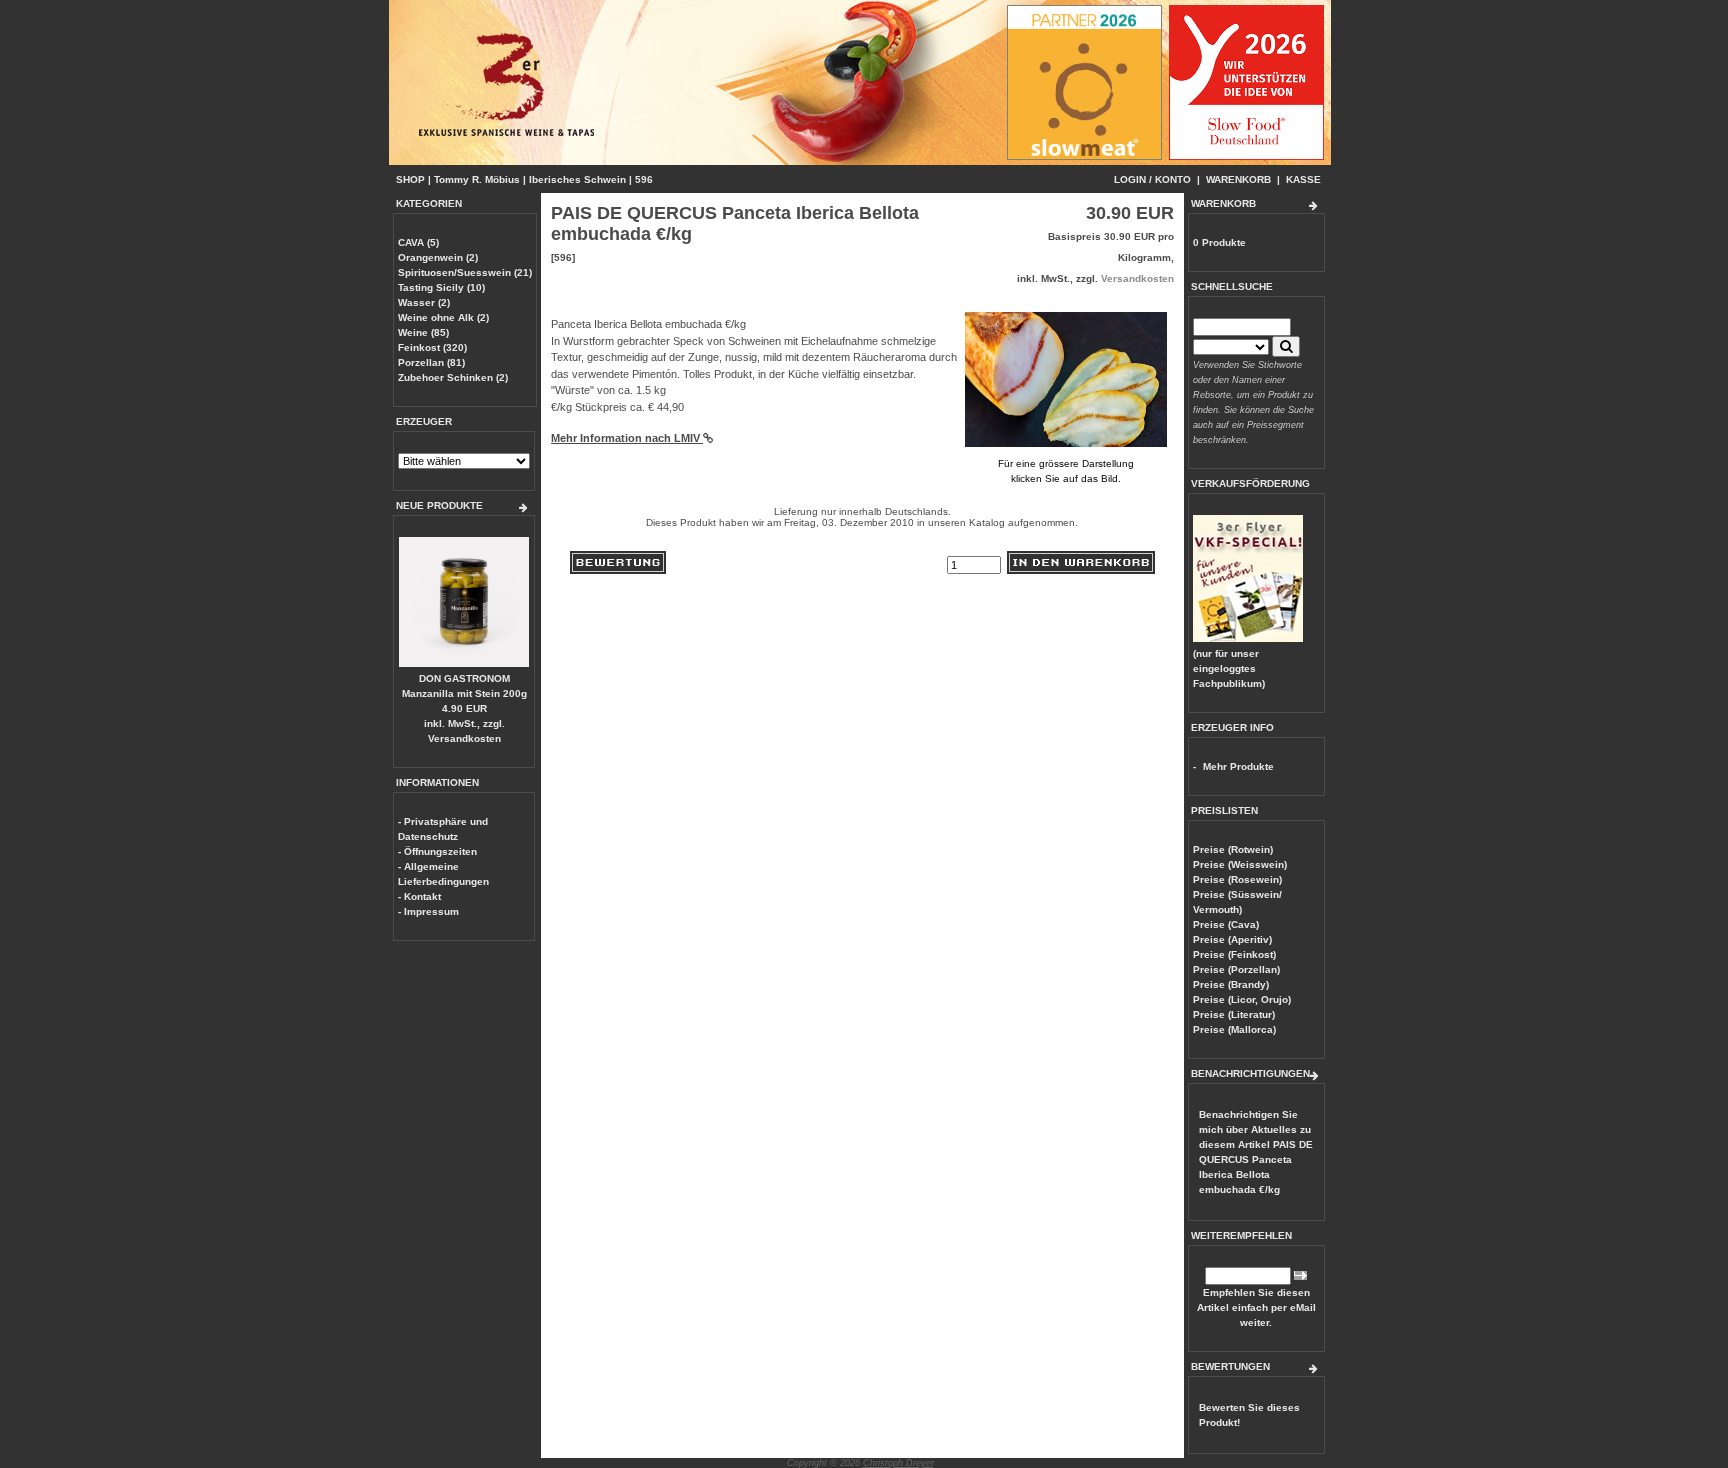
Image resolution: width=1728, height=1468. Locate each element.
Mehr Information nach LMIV (627, 438)
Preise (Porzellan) (1236, 969)
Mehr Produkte (1238, 766)
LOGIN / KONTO (1152, 179)
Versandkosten (464, 738)
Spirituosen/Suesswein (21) (465, 272)
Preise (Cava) (1226, 924)
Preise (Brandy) (1231, 984)
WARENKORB (1238, 179)
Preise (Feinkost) (1234, 954)
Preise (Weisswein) (1240, 864)
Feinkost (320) (432, 347)
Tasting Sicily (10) (441, 287)
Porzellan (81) (431, 362)
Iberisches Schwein (577, 179)
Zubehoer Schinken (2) (453, 377)
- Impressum (428, 911)
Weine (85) (423, 332)
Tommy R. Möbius (477, 179)
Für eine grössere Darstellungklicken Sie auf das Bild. (1066, 471)
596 (644, 179)
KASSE (1303, 179)
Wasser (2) (424, 302)
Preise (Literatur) (1234, 1014)
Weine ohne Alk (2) (443, 317)
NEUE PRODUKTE (439, 505)
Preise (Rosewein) (1237, 879)
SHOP (410, 179)
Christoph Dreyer (898, 1463)
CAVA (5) (418, 242)
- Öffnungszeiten (437, 851)
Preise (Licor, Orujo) (1242, 999)
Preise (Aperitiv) (1232, 939)
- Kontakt (419, 896)
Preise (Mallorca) (1234, 1029)
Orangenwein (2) (438, 257)
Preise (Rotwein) (1233, 849)
